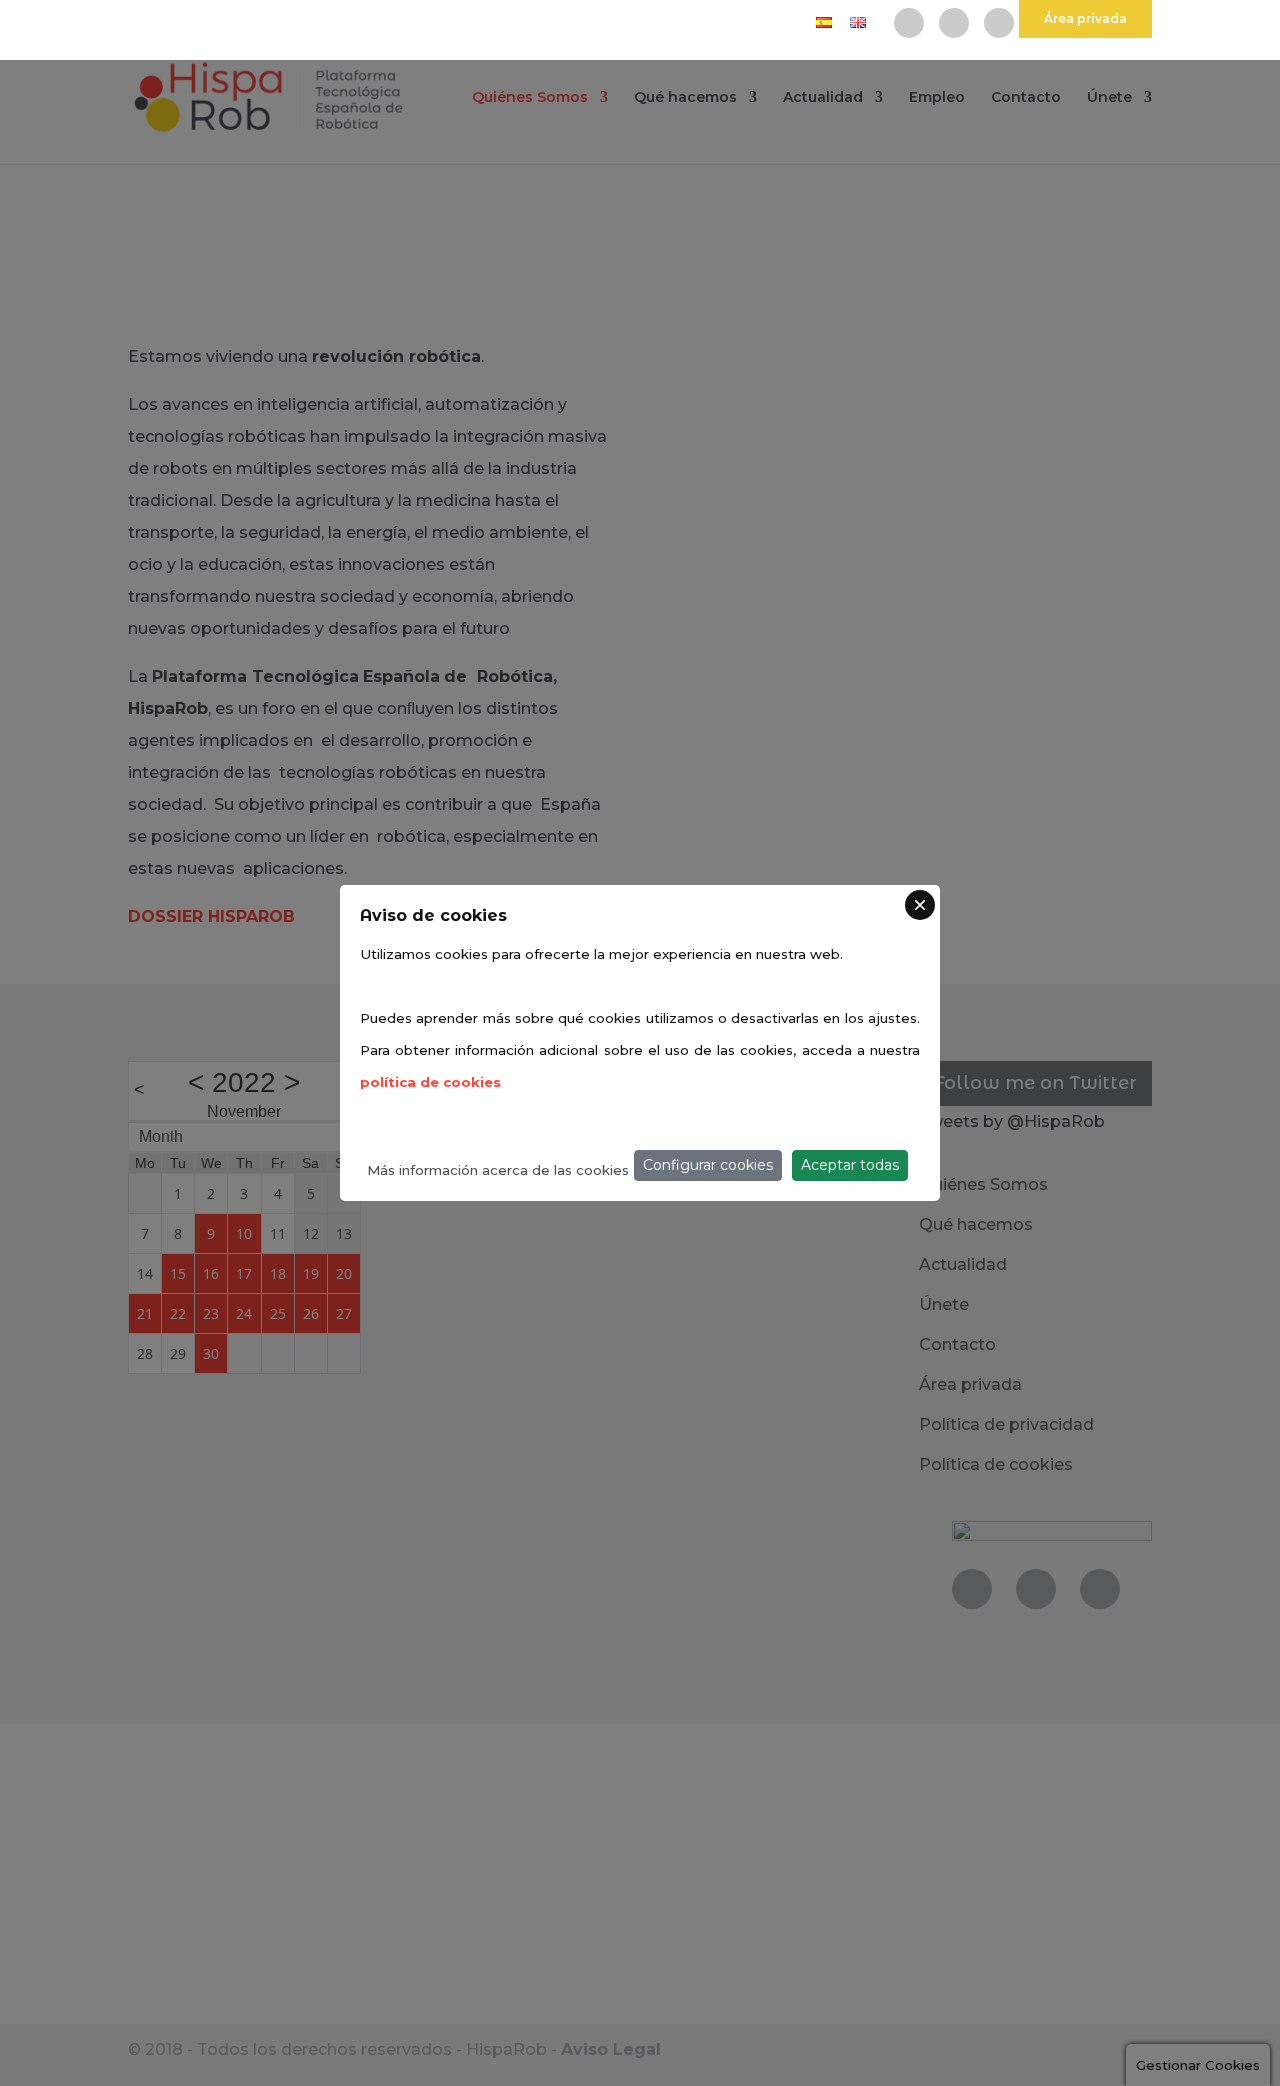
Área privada (1085, 18)
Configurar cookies (708, 1165)
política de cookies (430, 1082)
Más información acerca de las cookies (498, 1170)
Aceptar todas (850, 1165)
